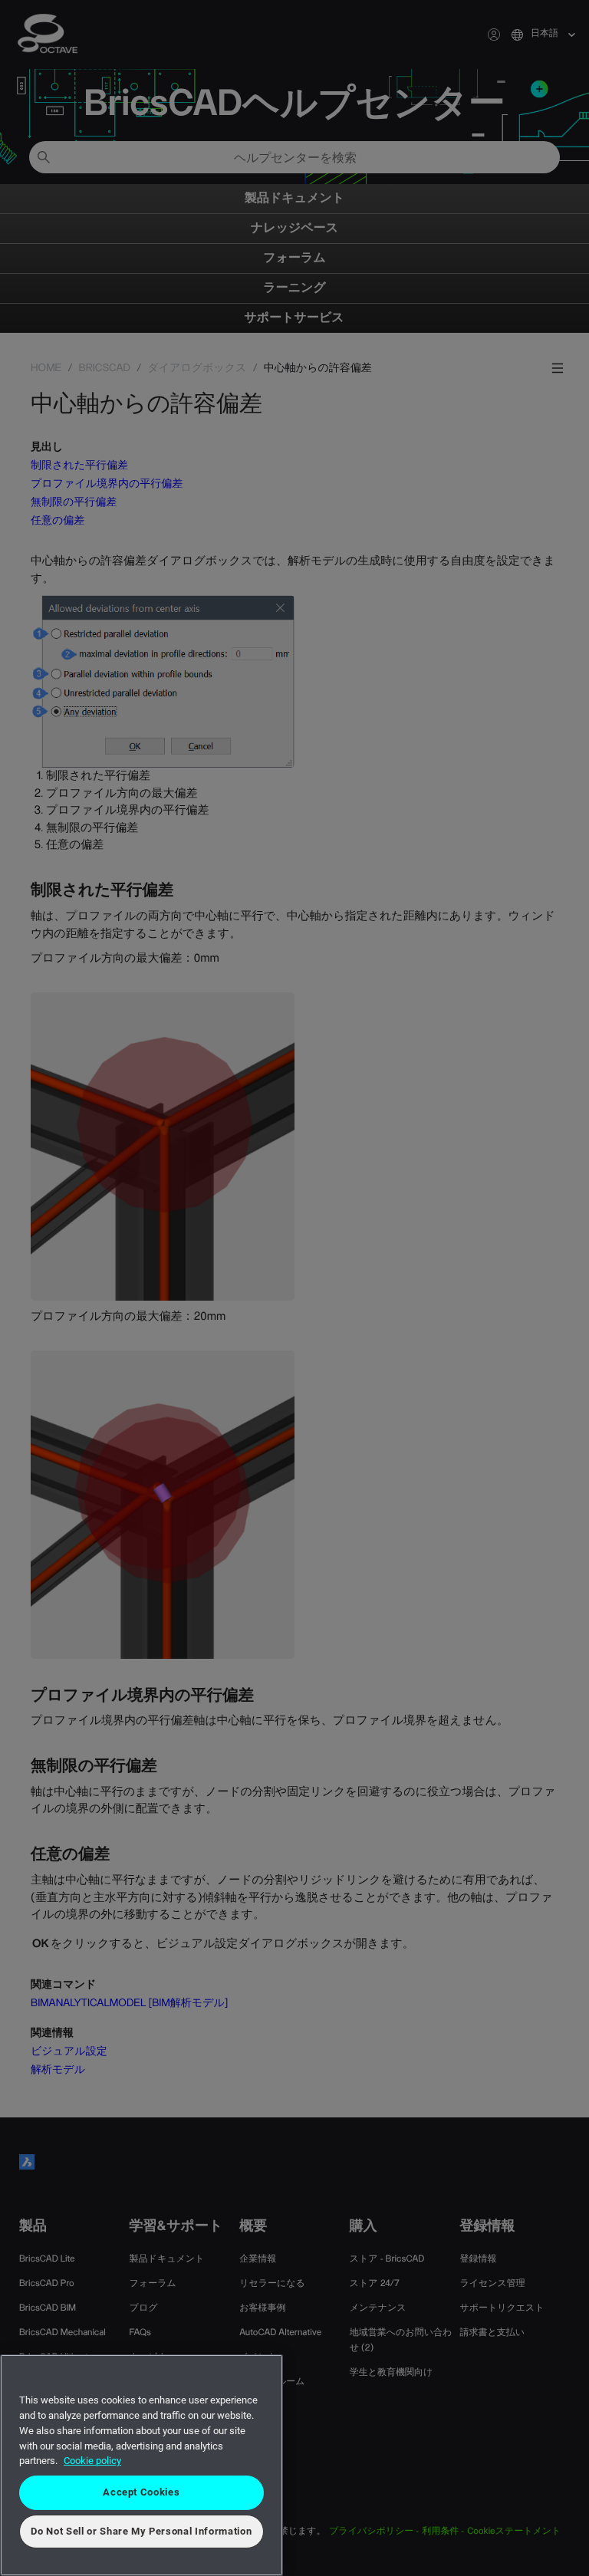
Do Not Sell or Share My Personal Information (141, 2531)
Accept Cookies (141, 2492)
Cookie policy (92, 2461)
